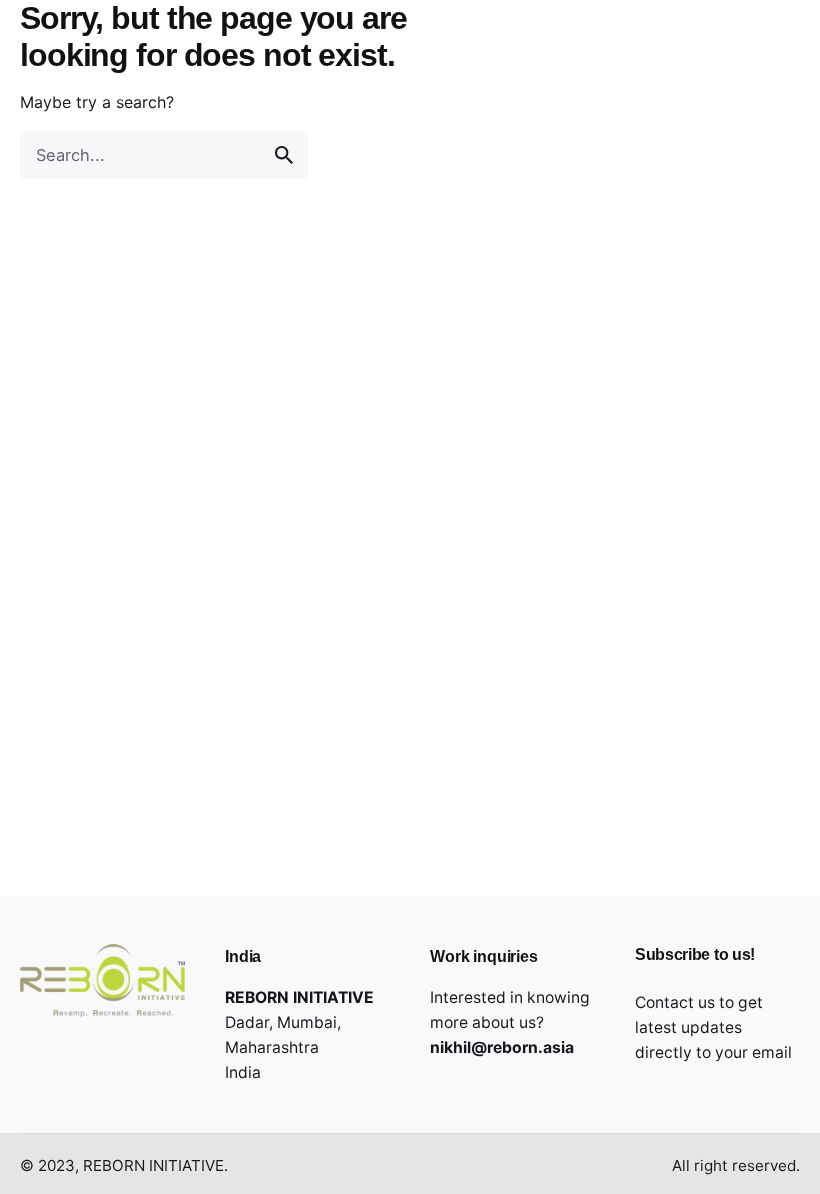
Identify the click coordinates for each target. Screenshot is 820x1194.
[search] (284, 155)
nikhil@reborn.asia (502, 1047)
